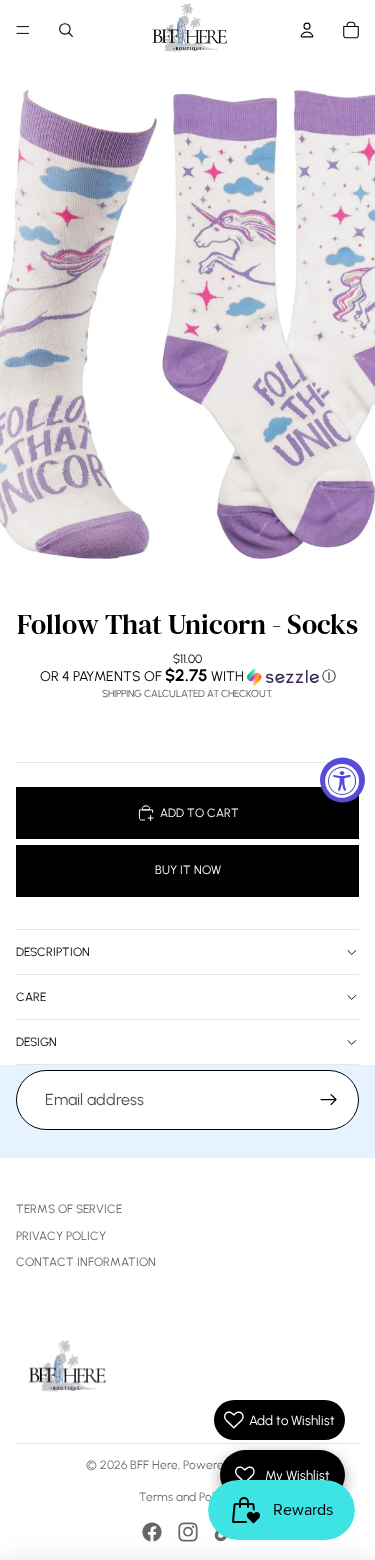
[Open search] (66, 30)
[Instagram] (188, 1532)
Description (53, 952)
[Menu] (23, 30)
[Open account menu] (307, 30)
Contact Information (86, 1262)
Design (36, 1042)
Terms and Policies (187, 1497)
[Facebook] (152, 1532)
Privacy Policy (61, 1236)
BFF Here (154, 1465)
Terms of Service (69, 1209)
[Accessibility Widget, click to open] (342, 780)
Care (31, 997)
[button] (187, 676)
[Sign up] (329, 1100)
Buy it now (188, 870)
